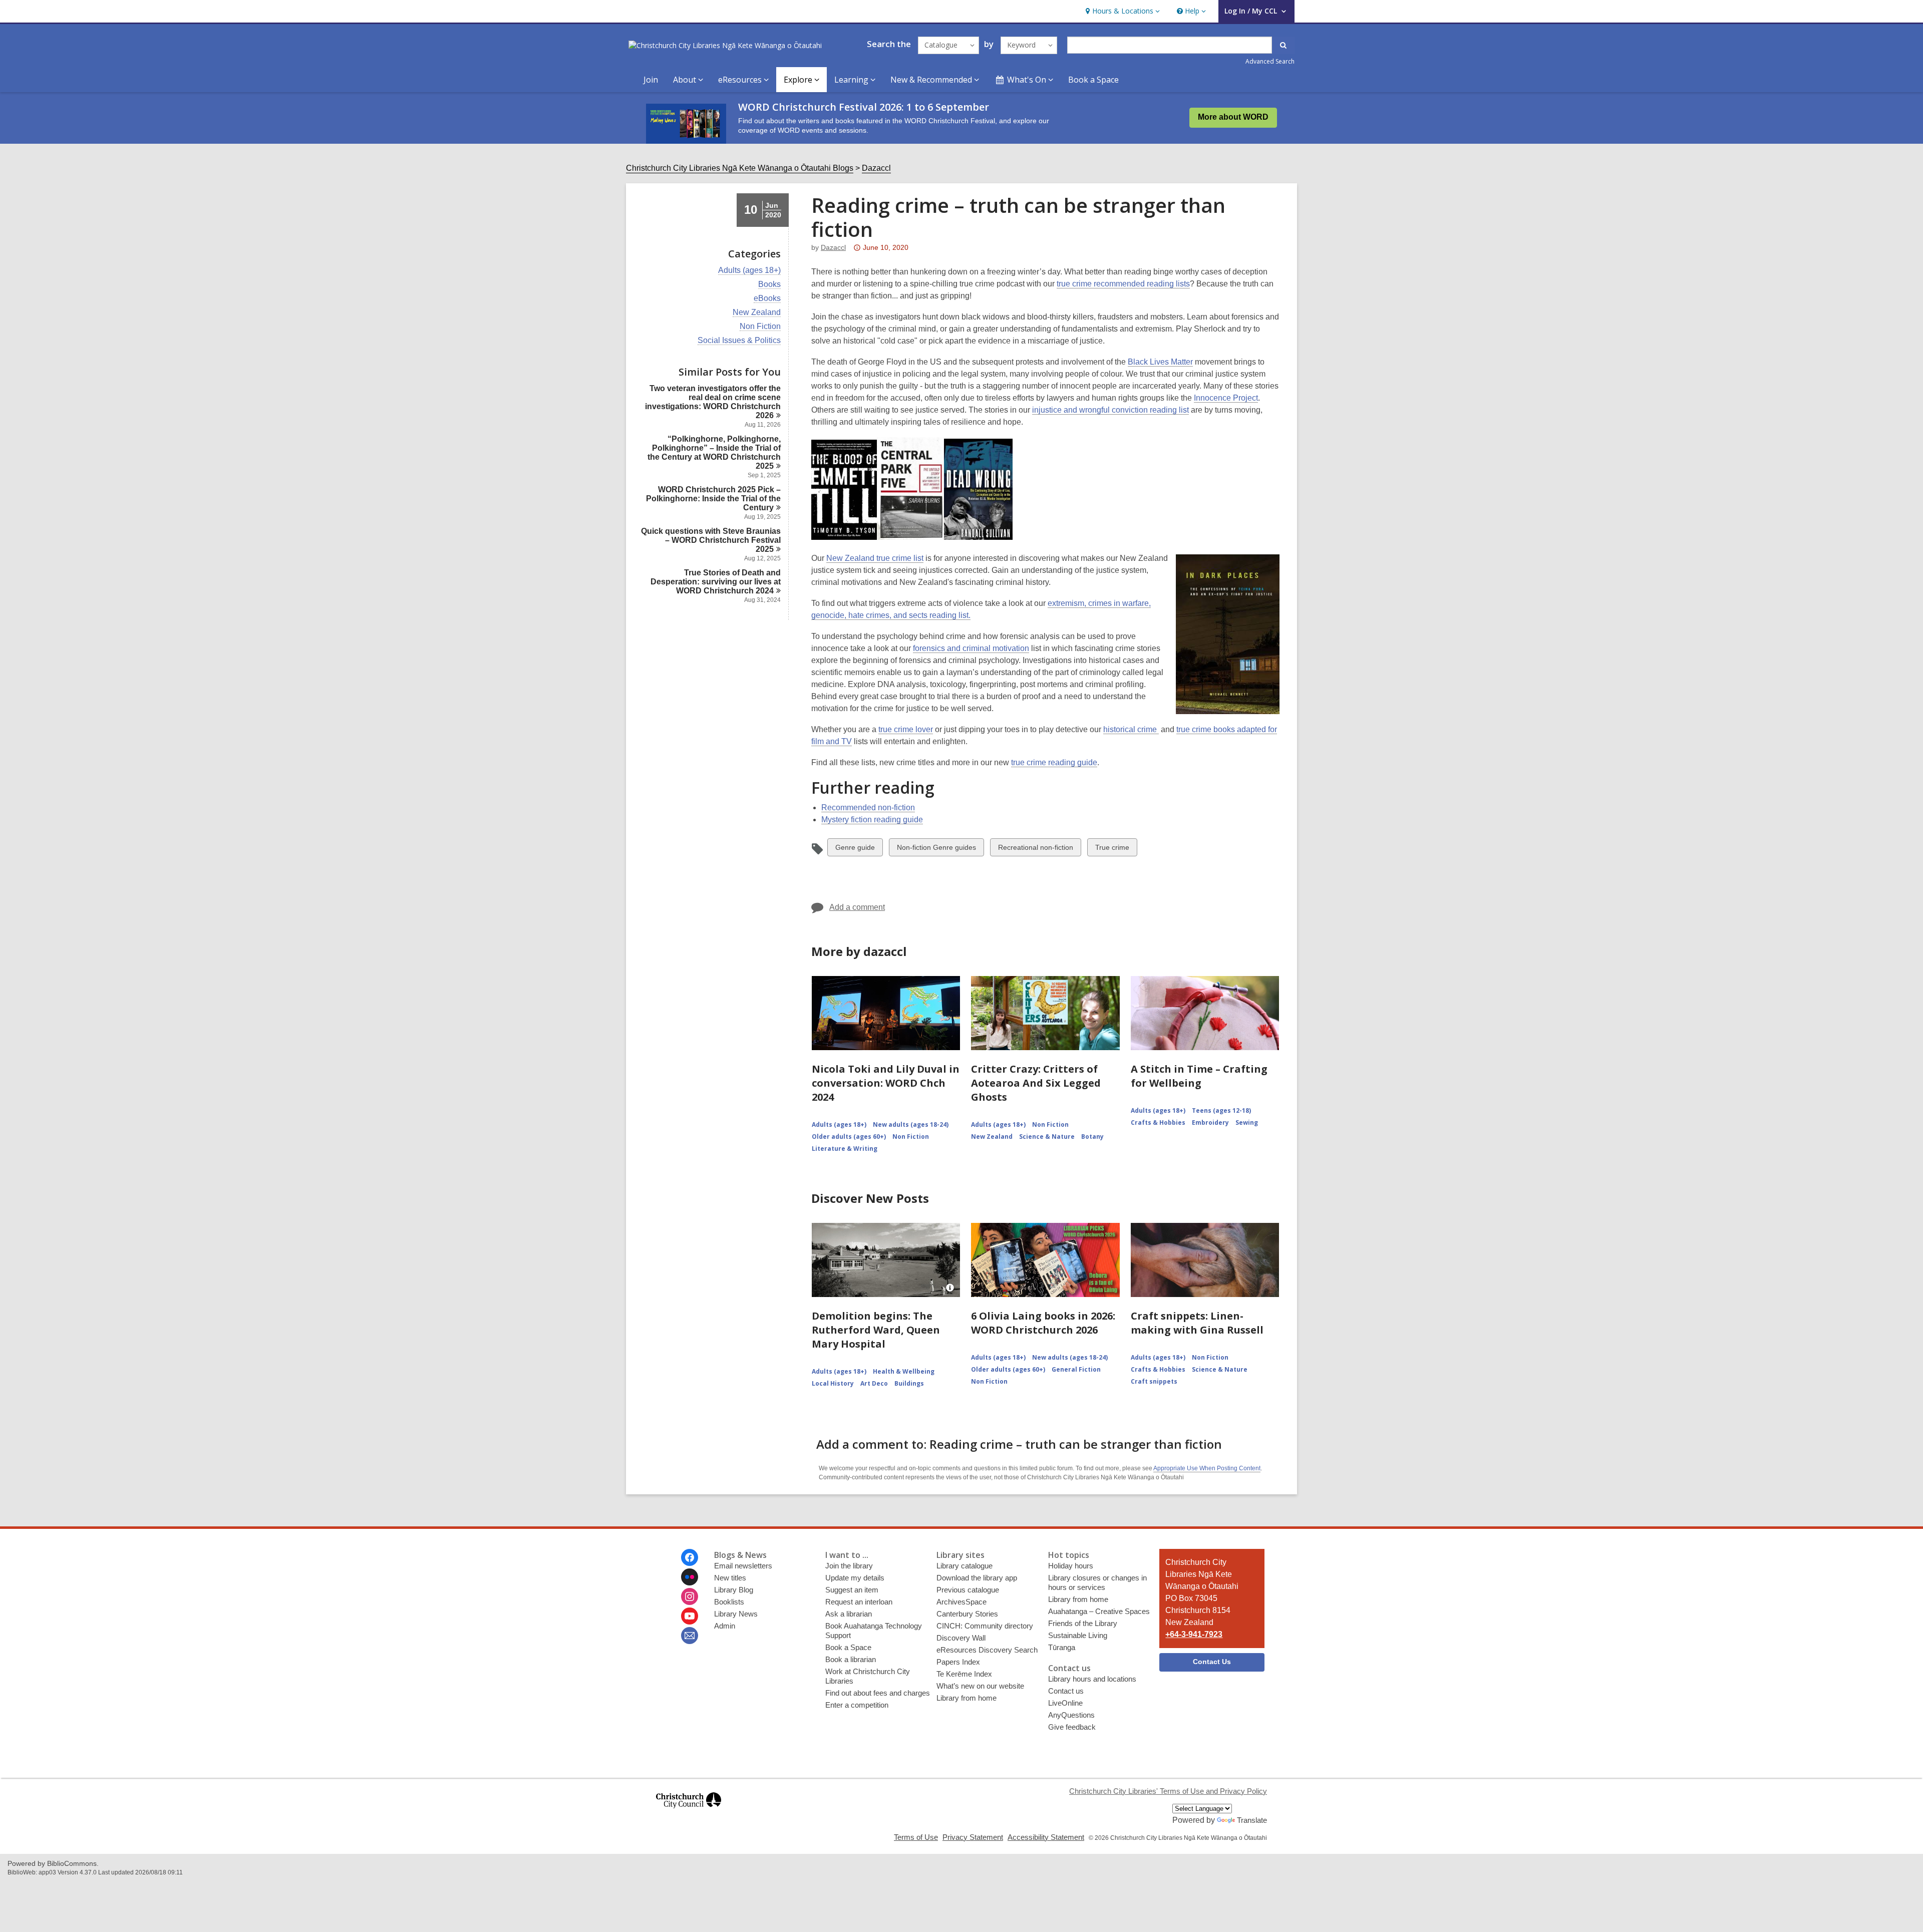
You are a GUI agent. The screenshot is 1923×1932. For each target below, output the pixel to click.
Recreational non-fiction (1035, 850)
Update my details (855, 1578)
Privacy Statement (973, 1837)
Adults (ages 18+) (749, 270)
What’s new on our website (980, 1686)
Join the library (849, 1566)
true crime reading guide (1054, 762)
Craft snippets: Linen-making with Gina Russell (1197, 1323)
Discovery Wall (961, 1638)
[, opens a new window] (689, 1813)
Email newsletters (743, 1566)
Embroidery (1210, 1122)
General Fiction (1076, 1369)
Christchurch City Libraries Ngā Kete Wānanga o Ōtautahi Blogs (740, 168)
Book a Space (1093, 80)
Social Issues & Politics (739, 341)
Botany (1092, 1137)
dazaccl (833, 247)
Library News (736, 1614)
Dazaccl (876, 168)
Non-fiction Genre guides (936, 850)
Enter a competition (857, 1705)
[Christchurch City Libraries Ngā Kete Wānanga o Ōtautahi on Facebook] (690, 1557)
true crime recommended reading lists (1123, 284)
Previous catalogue (968, 1590)
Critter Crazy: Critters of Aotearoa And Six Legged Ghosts (1036, 1083)
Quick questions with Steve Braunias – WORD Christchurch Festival (711, 540)
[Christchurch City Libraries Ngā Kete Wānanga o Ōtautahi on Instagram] (690, 1596)
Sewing (1247, 1122)
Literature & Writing (845, 1149)
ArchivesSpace (961, 1602)
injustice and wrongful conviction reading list (1110, 410)
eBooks (767, 298)
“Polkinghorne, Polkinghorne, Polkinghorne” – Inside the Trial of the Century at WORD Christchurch (714, 452)
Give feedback (1072, 1727)
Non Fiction (760, 327)
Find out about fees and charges (878, 1693)
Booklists (729, 1602)
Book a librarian (851, 1659)
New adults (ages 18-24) (911, 1124)
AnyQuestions (1071, 1715)
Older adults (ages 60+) (849, 1137)
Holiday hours (1071, 1566)
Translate (1252, 1820)
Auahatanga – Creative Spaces (1099, 1611)
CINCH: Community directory (985, 1626)
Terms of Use (916, 1837)
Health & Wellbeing (904, 1371)
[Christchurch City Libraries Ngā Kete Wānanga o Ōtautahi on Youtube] (690, 1616)
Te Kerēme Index (964, 1674)
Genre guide (855, 850)
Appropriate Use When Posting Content (1207, 1468)
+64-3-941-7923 (1194, 1634)
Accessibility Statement (1046, 1837)
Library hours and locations (1092, 1679)
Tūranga (1062, 1647)
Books (769, 284)
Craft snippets (1154, 1381)
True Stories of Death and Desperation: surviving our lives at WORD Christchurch (716, 582)
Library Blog (734, 1590)
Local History (833, 1383)
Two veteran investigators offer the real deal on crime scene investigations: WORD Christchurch (713, 402)
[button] (1121, 11)
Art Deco (874, 1383)
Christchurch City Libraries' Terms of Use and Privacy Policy (1168, 1791)
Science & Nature (1047, 1137)
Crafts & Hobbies (1158, 1122)
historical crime (1131, 729)
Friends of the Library (1083, 1623)
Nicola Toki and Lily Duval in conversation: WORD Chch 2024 (886, 1083)
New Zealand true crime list (875, 558)
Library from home (967, 1698)
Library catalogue (965, 1566)
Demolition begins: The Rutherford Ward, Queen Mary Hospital (876, 1330)
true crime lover (906, 729)
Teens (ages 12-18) (1221, 1110)
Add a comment (857, 907)
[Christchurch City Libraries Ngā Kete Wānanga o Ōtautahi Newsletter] (690, 1636)
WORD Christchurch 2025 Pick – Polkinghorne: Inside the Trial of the (713, 499)
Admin (725, 1626)
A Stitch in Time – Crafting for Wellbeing (1199, 1076)
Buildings (909, 1383)
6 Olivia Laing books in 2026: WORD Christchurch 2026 (1043, 1323)
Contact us (1066, 1691)
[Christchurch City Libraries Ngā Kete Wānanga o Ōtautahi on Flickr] (690, 1577)
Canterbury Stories (967, 1614)
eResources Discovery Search (987, 1650)
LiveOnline (1065, 1703)
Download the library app (977, 1578)
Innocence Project (1226, 398)
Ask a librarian (849, 1614)
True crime (1112, 850)
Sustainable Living (1078, 1635)
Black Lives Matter (1160, 362)
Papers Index (958, 1662)
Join (651, 80)
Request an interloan (859, 1602)
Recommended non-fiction (868, 808)
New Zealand (757, 312)
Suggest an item (852, 1590)
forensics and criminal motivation (971, 648)
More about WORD (1233, 117)
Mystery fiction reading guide (872, 820)
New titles (730, 1578)
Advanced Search (1270, 61)
